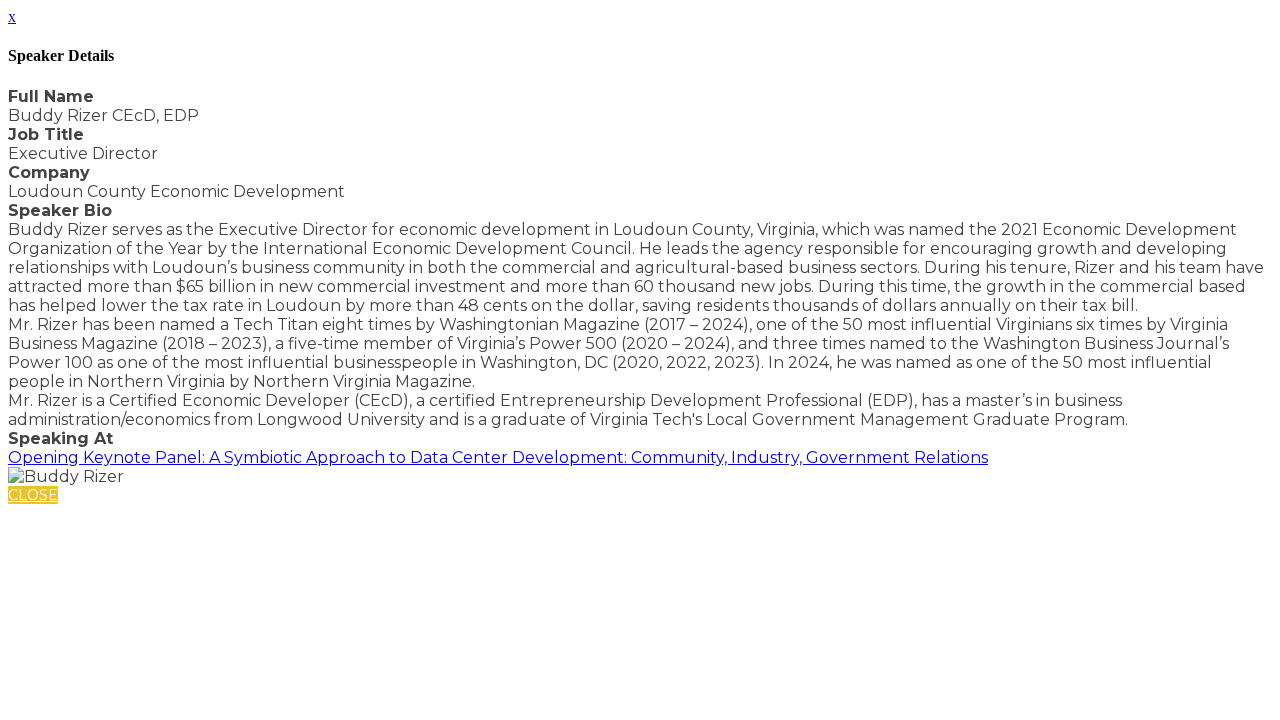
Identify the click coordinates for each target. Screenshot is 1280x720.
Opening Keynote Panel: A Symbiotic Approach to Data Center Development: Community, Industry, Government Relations (498, 457)
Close (33, 495)
